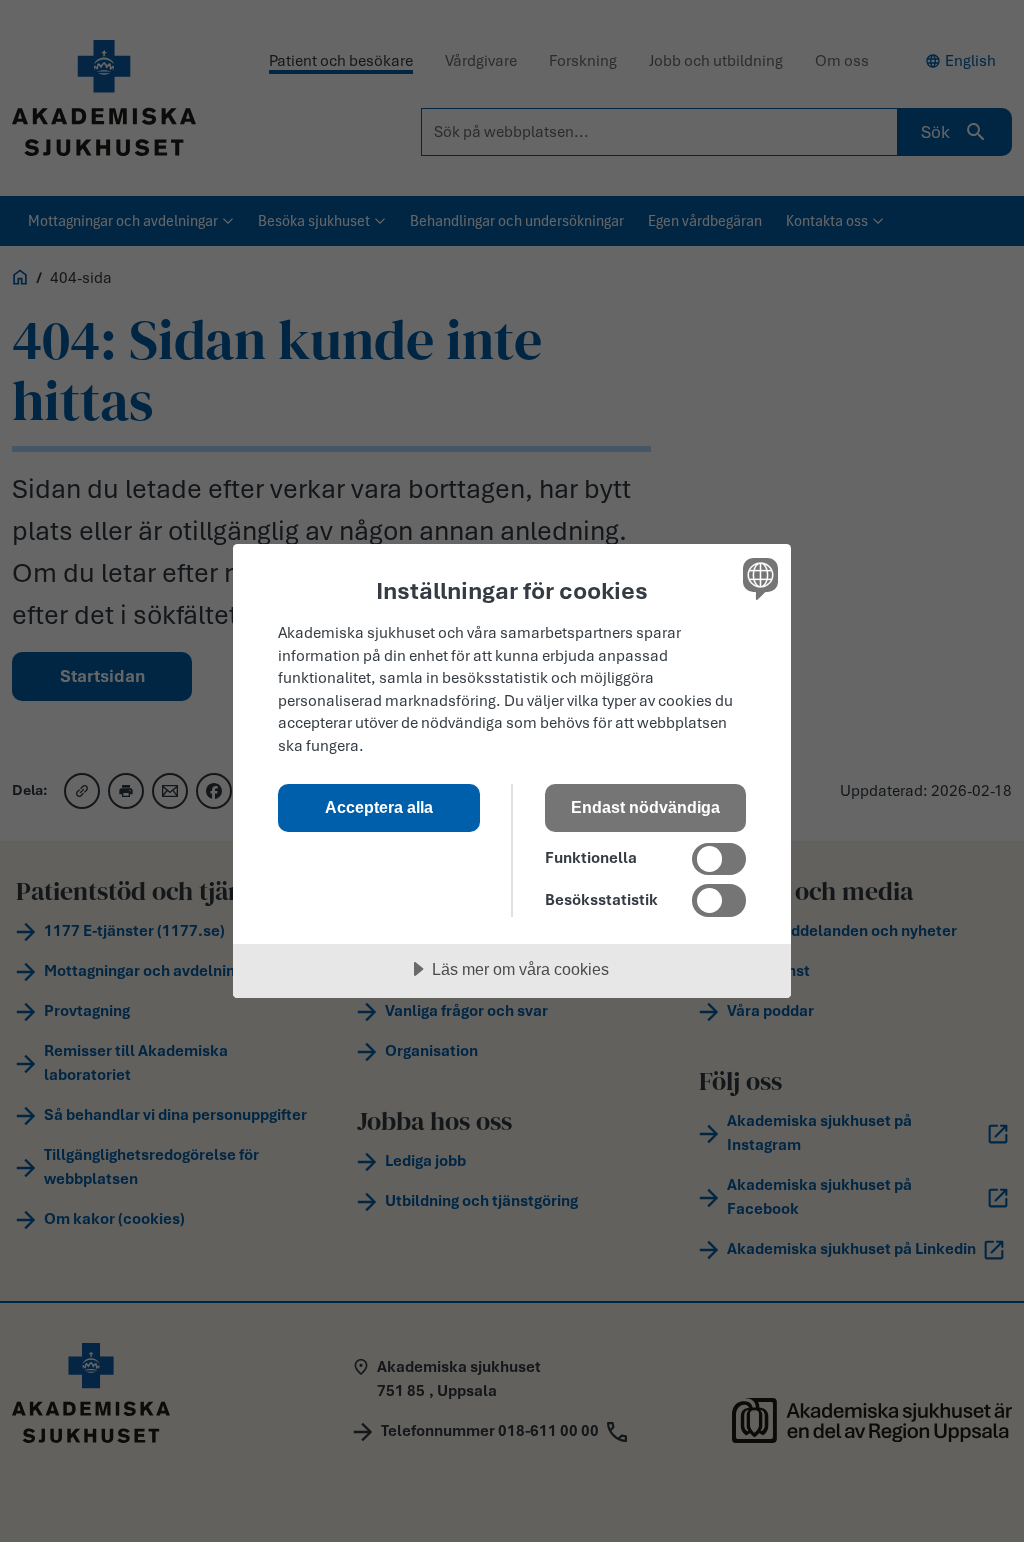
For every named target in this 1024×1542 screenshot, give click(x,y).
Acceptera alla (379, 807)
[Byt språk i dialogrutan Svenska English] (758, 578)
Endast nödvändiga (645, 807)
